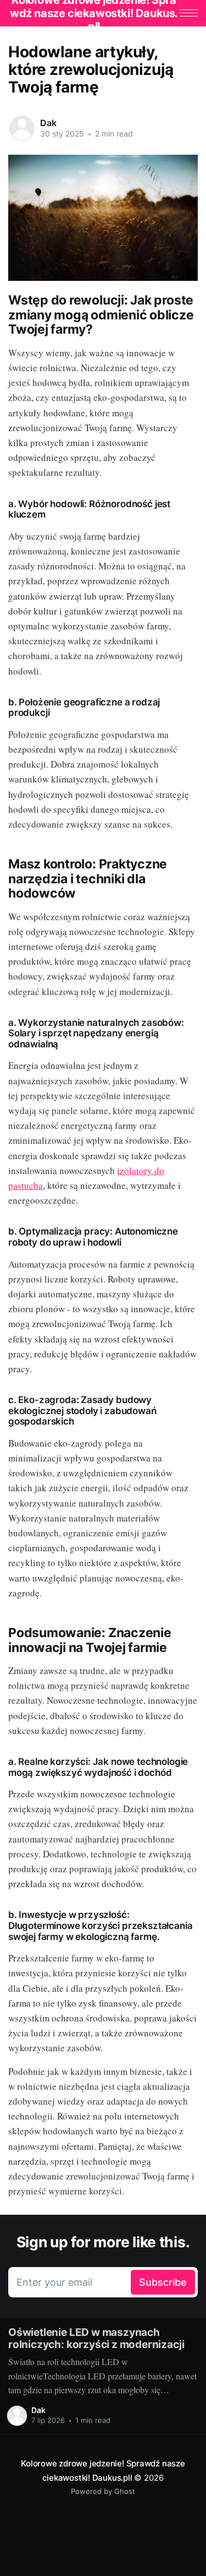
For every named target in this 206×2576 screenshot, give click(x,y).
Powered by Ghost (103, 2491)
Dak (48, 123)
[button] (189, 13)
